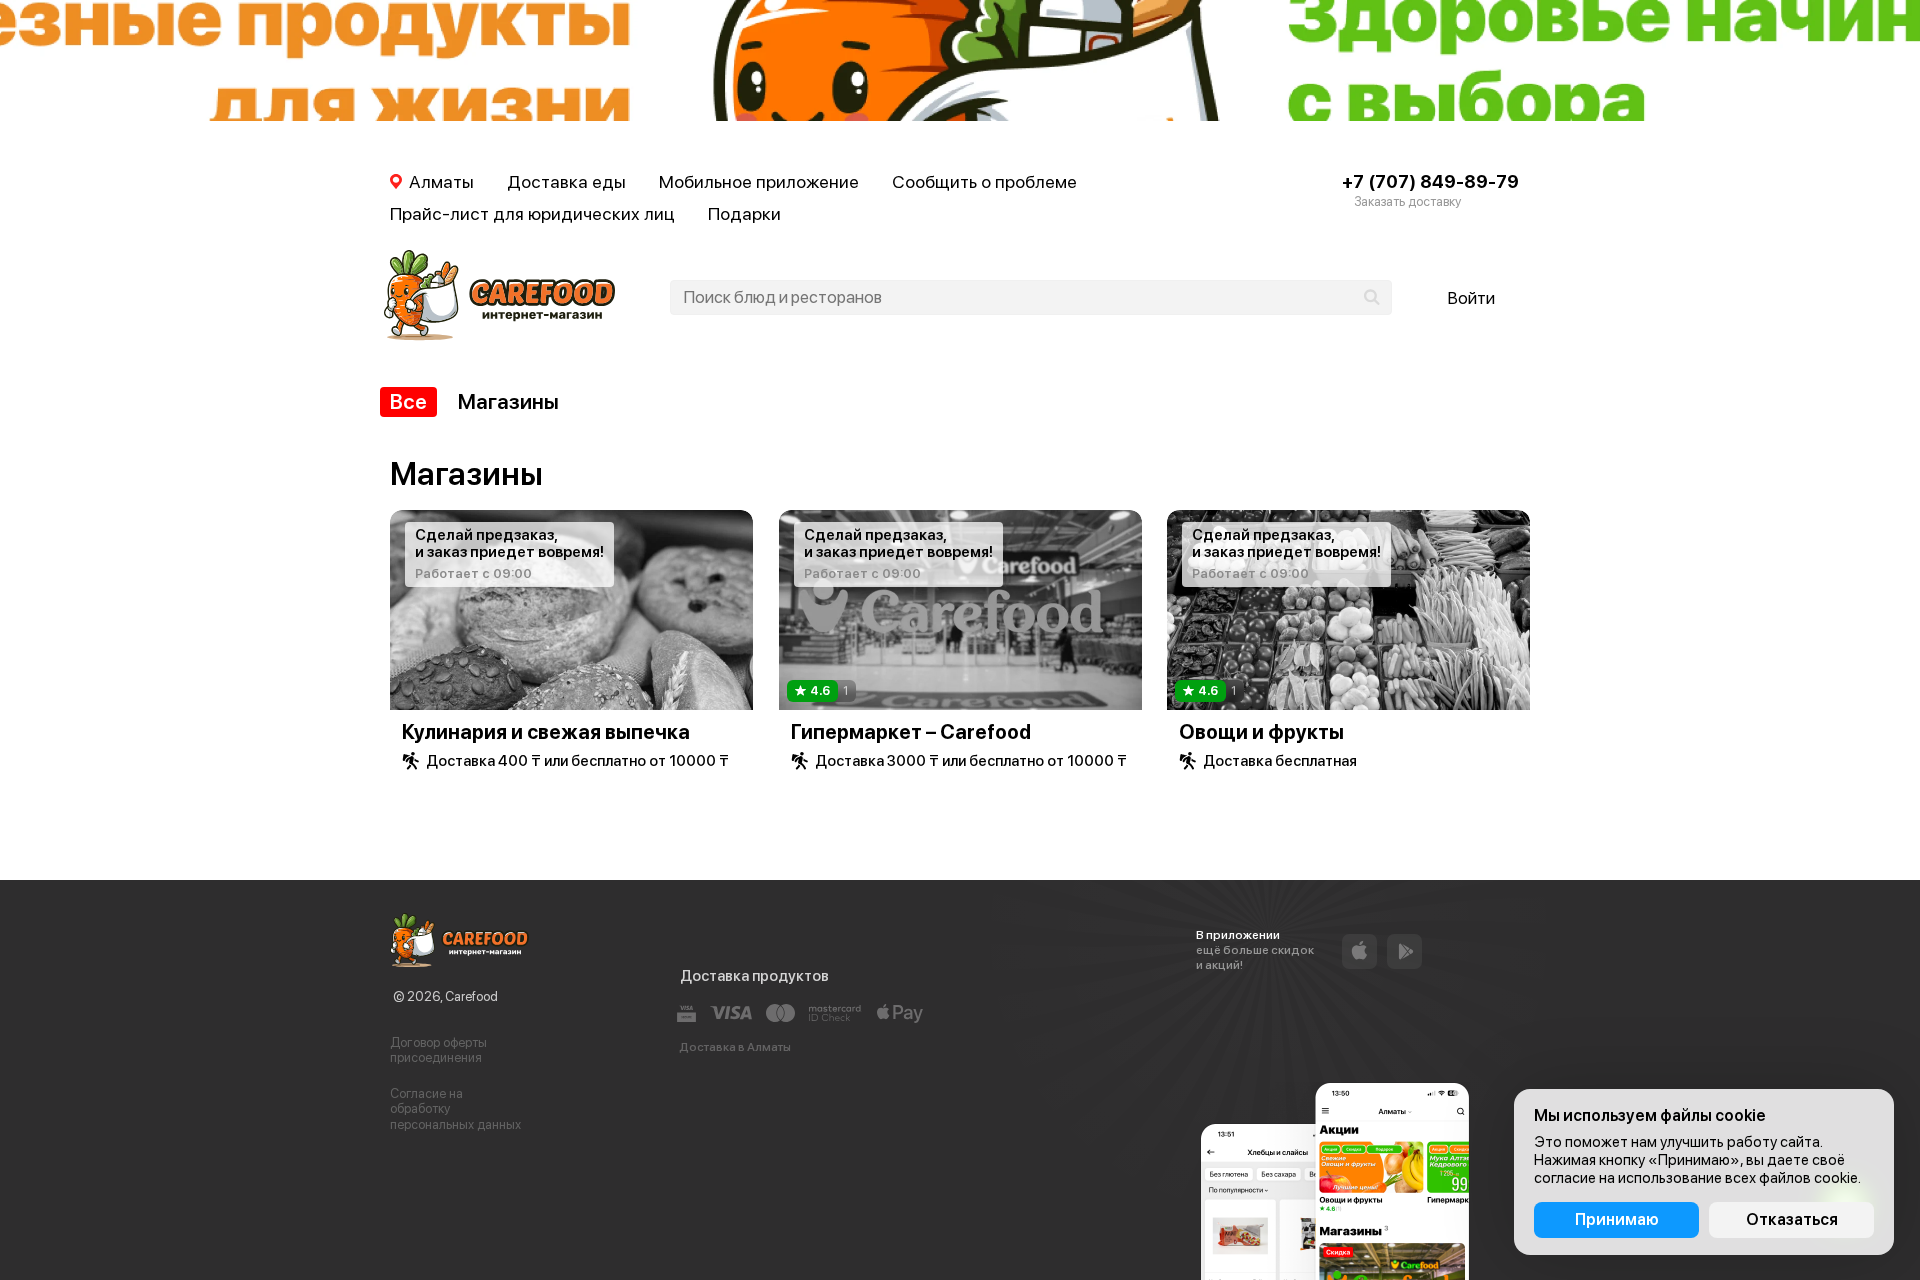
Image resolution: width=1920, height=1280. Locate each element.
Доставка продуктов (754, 976)
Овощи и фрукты (1261, 732)
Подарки (744, 213)
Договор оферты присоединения (438, 1050)
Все (408, 401)
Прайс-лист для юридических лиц (532, 213)
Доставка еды (566, 181)
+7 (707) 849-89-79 (1430, 181)
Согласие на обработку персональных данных (455, 1109)
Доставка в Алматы (735, 1047)
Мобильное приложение (759, 181)
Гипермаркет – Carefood (911, 732)
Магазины (508, 401)
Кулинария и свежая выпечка (546, 732)
